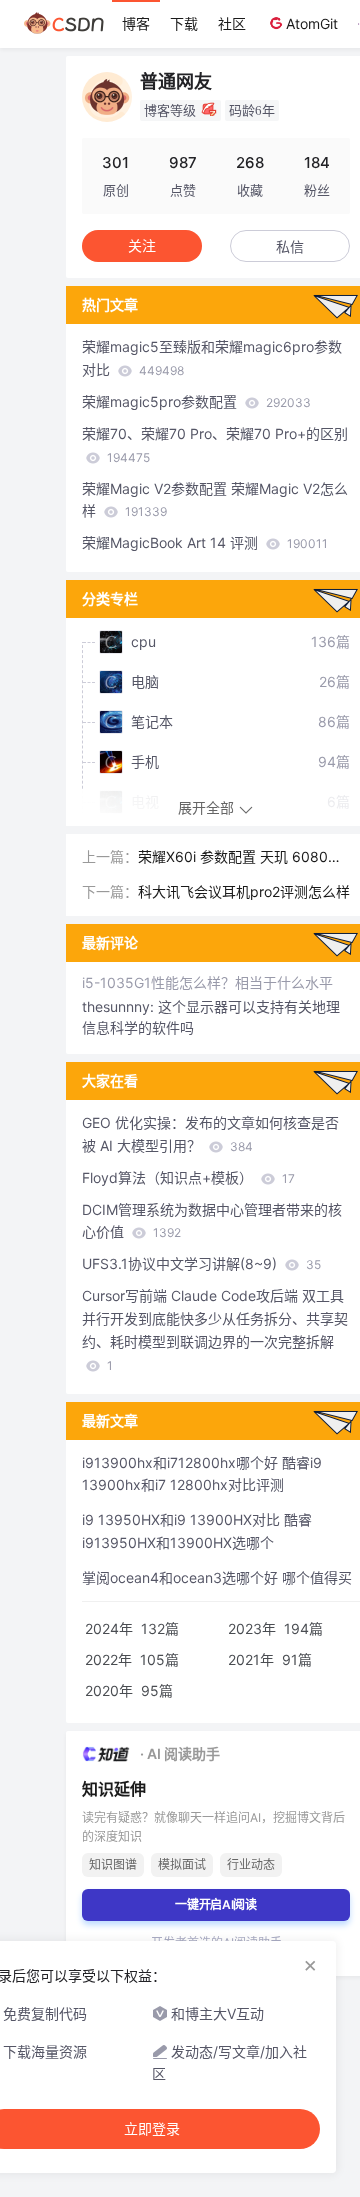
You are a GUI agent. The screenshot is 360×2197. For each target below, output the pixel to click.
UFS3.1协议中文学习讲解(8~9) (201, 1263)
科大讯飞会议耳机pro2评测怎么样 (244, 891)
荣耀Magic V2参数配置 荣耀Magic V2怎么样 (215, 500)
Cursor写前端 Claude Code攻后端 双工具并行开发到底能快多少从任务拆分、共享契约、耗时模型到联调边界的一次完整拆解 (215, 1329)
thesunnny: (120, 1006)
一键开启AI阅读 (216, 1904)
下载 (184, 23)
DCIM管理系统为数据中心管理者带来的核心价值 (212, 1221)
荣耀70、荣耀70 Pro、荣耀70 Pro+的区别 (215, 445)
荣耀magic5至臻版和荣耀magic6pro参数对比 (212, 358)
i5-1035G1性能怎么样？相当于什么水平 (207, 982)
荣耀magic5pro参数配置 (196, 401)
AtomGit (312, 23)
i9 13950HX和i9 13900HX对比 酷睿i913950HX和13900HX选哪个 (197, 1531)
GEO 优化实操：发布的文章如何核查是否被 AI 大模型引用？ (210, 1134)
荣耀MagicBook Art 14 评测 (205, 542)
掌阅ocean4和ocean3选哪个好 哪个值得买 (217, 1577)
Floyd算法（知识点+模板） (188, 1177)
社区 (232, 23)
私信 (290, 246)
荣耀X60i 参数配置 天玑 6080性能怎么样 (240, 858)
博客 (136, 23)
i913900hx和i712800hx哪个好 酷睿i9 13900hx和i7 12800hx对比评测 (202, 1474)
